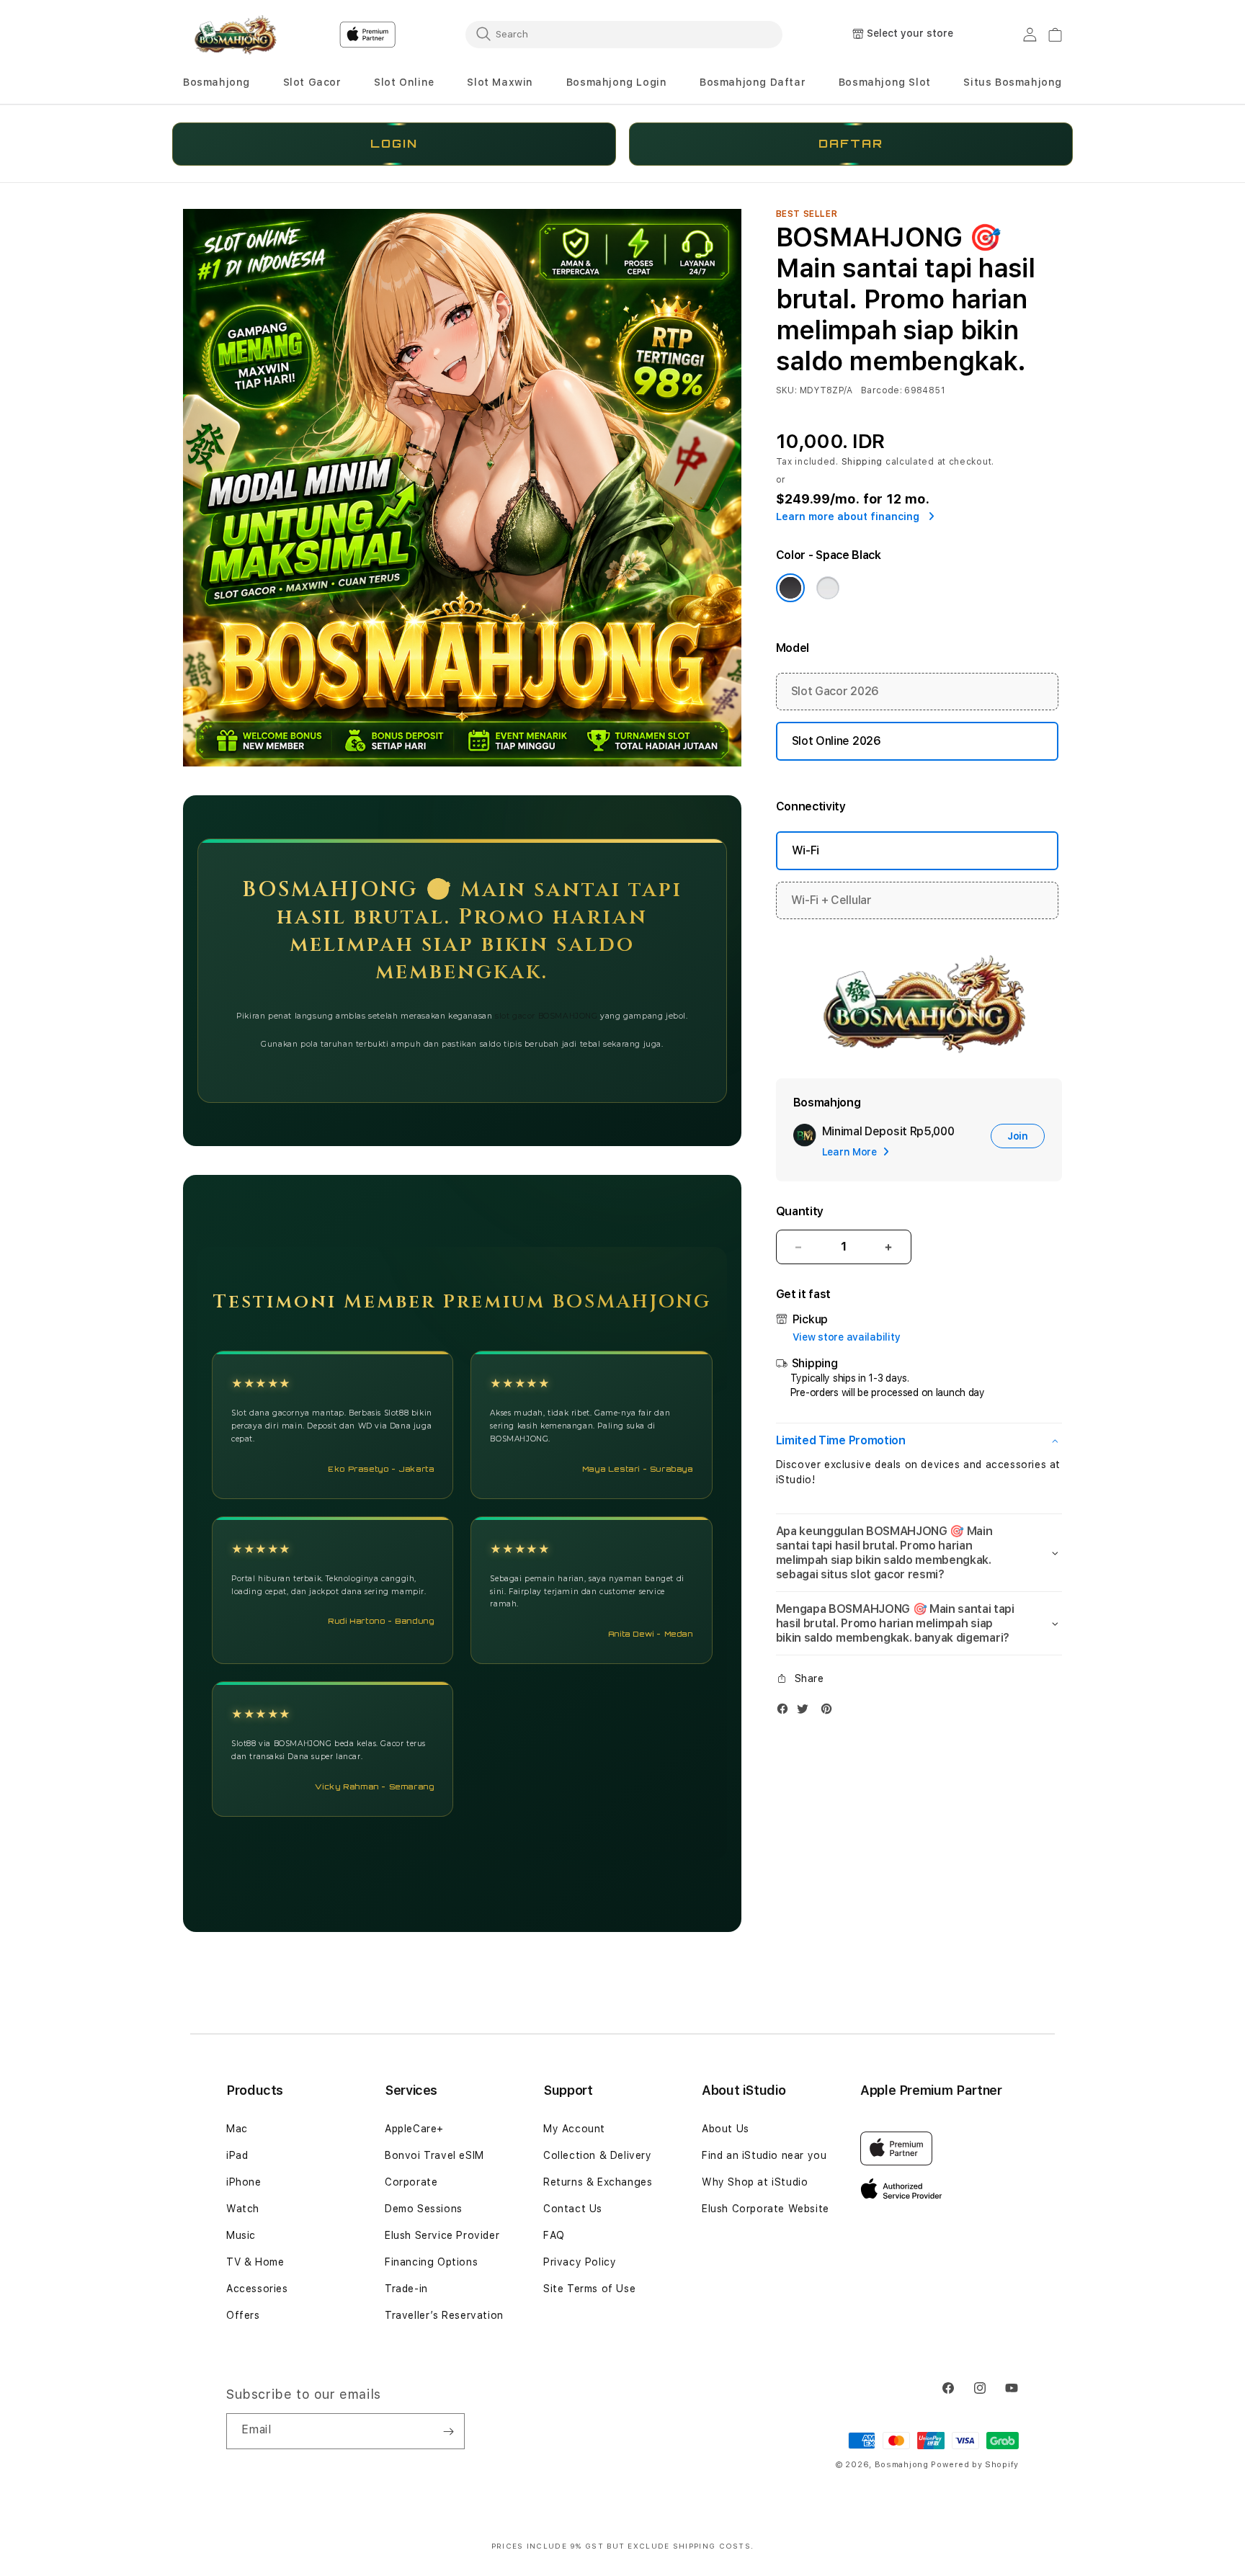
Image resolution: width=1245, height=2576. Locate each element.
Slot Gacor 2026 (835, 691)
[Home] (233, 35)
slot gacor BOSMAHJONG (546, 1016)
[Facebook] (786, 1712)
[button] (217, 82)
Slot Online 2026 (836, 741)
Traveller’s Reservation (444, 2315)
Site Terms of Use (589, 2289)
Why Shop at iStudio (755, 2182)
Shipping (862, 462)
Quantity (800, 1211)
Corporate (411, 2182)
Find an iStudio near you (764, 2155)
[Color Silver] (828, 588)
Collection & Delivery (598, 2155)
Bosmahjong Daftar (753, 82)
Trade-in (406, 2289)
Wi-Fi (806, 850)
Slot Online (404, 82)
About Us (726, 2129)
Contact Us (573, 2209)
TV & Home (255, 2262)
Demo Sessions (424, 2209)
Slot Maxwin (500, 82)
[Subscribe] (448, 2431)
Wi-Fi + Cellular (831, 900)
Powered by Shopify (975, 2465)
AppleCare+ (414, 2129)
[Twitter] (806, 1712)
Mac (237, 2129)
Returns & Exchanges (598, 2182)
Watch (243, 2209)
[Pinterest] (830, 1712)
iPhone (244, 2182)
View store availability (847, 1337)
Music (241, 2235)
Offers (243, 2315)
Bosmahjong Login (617, 82)
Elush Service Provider (442, 2235)
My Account (574, 2129)
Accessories (257, 2289)
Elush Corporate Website (766, 2209)
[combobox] (624, 34)
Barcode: (882, 390)
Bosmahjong (217, 82)
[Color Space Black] (790, 588)
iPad (237, 2155)
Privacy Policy (580, 2262)
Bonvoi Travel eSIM (434, 2155)
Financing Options (431, 2262)
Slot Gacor (312, 82)
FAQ (554, 2235)
